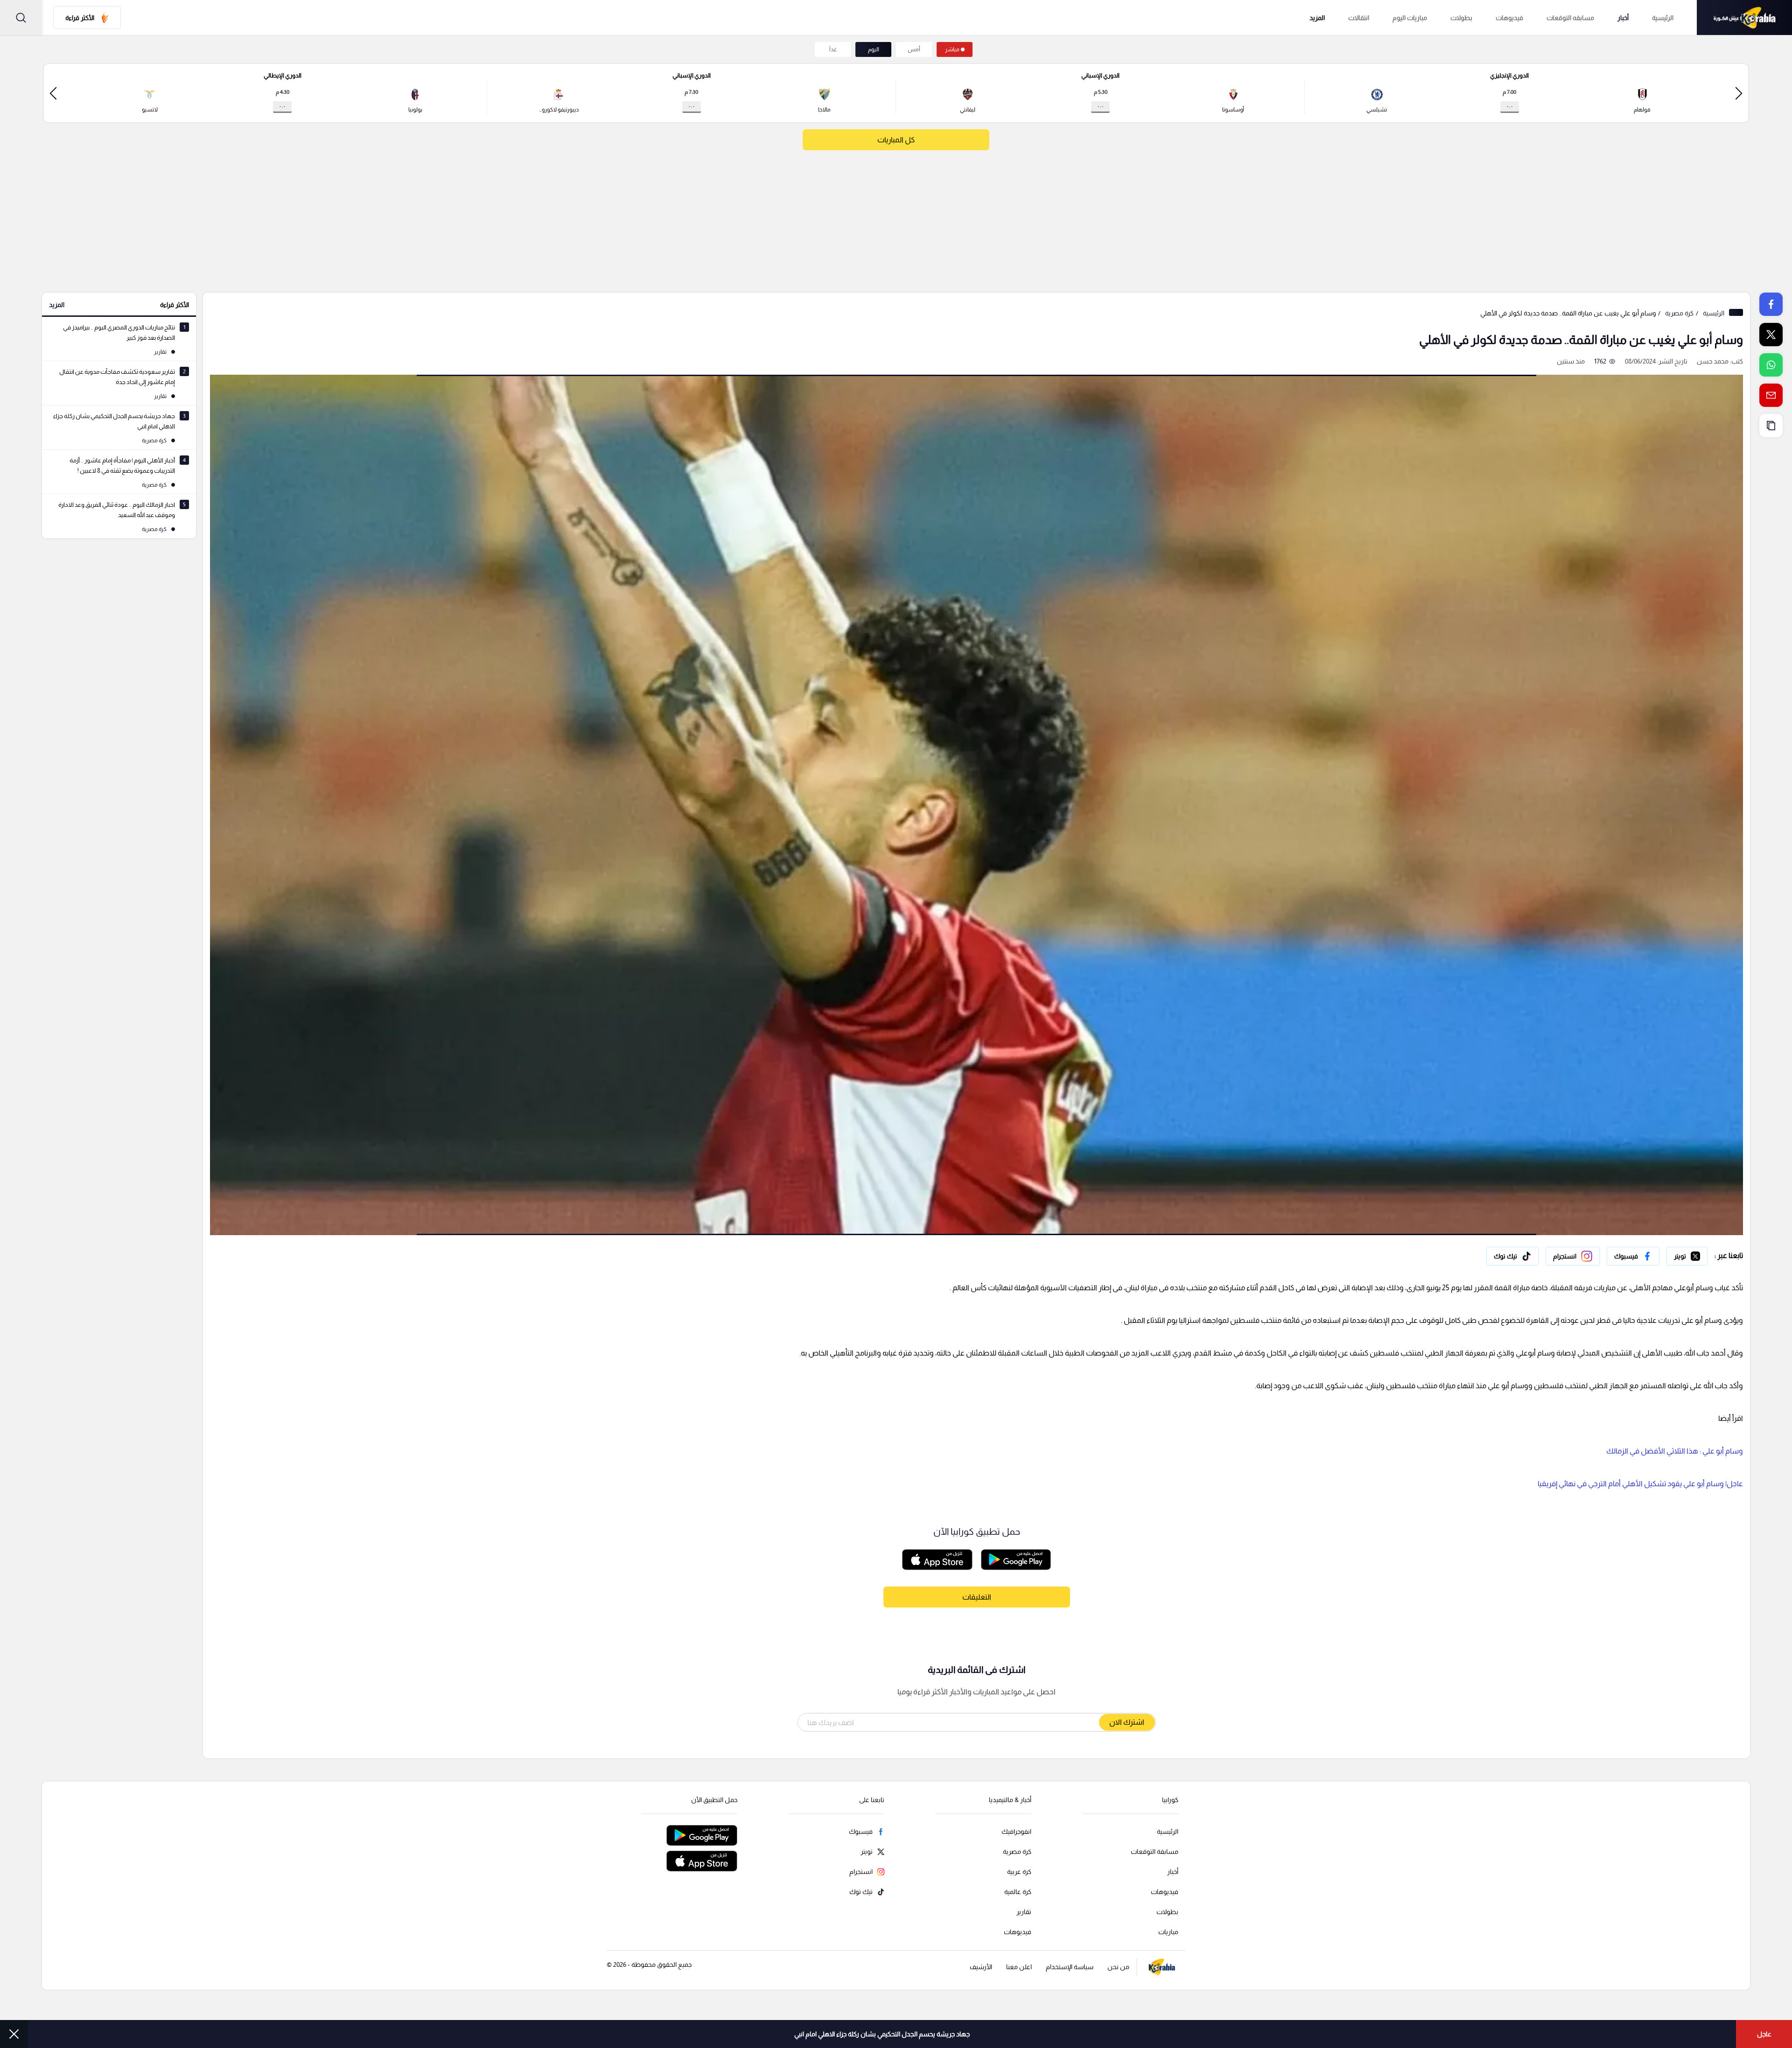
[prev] (1739, 93)
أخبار (1623, 18)
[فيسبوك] (1633, 1256)
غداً (833, 49)
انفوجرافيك (1016, 1831)
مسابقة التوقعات (1155, 1852)
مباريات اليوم (1410, 18)
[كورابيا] (1744, 17)
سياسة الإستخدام (1070, 1967)
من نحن (1118, 1967)
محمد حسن (1713, 361)
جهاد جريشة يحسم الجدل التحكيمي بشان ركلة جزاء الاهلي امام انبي (882, 2034)
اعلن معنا (1019, 1967)
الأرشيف (981, 1967)
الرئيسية (1663, 18)
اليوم (874, 49)
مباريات (1168, 1932)
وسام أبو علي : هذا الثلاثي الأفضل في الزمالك (1675, 1451)
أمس (914, 49)
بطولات (1461, 18)
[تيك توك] (1512, 1256)
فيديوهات (1509, 18)
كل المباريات (896, 140)
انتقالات (1359, 18)
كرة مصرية (1679, 313)
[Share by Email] (1771, 395)
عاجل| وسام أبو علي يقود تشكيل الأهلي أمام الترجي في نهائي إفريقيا (1640, 1484)
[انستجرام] (1573, 1256)
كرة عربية (1019, 1872)
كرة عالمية (1018, 1892)
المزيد (57, 305)
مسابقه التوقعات (1570, 18)
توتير (1701, 1254)
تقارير (1024, 1912)
